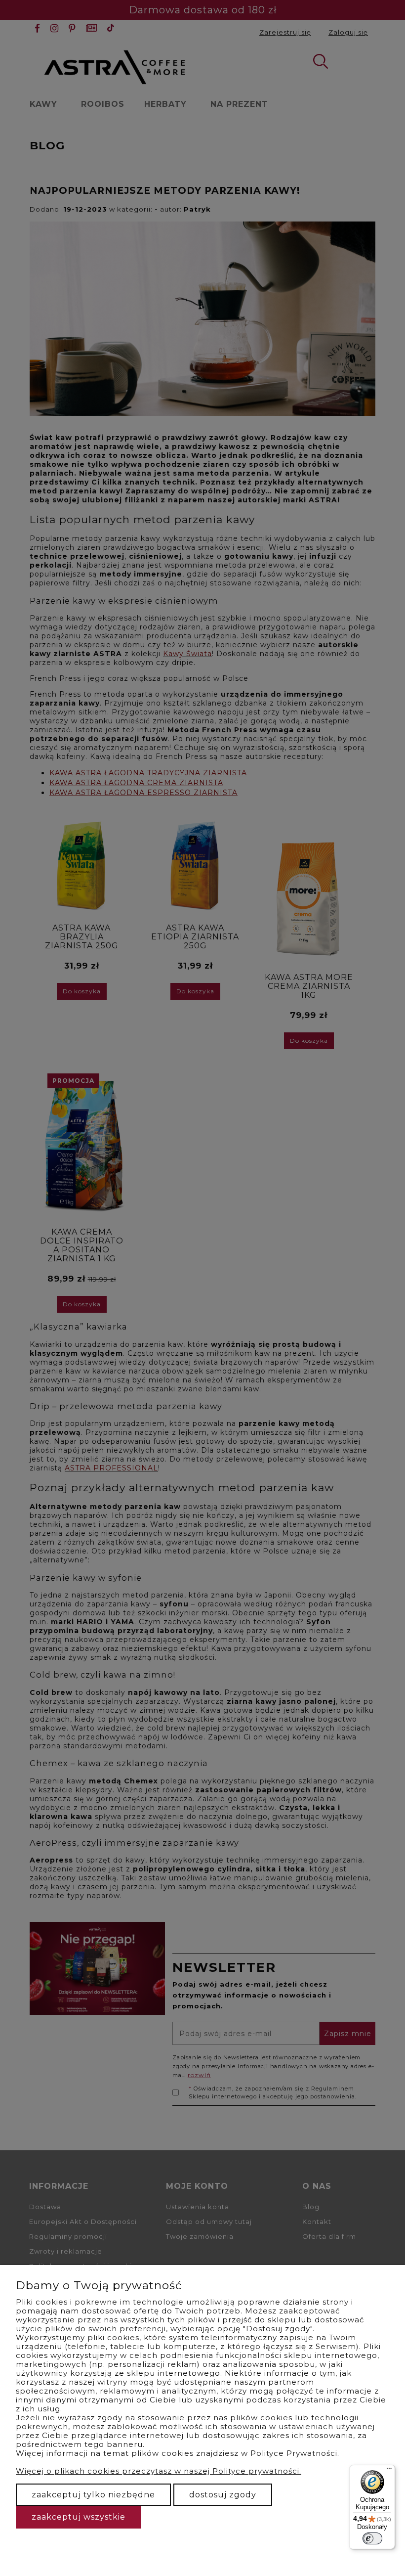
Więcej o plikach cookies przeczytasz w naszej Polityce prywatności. (159, 2471)
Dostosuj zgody (223, 2495)
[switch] (372, 2538)
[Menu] (389, 2471)
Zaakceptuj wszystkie (79, 2517)
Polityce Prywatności (294, 2453)
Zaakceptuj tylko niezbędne (93, 2495)
